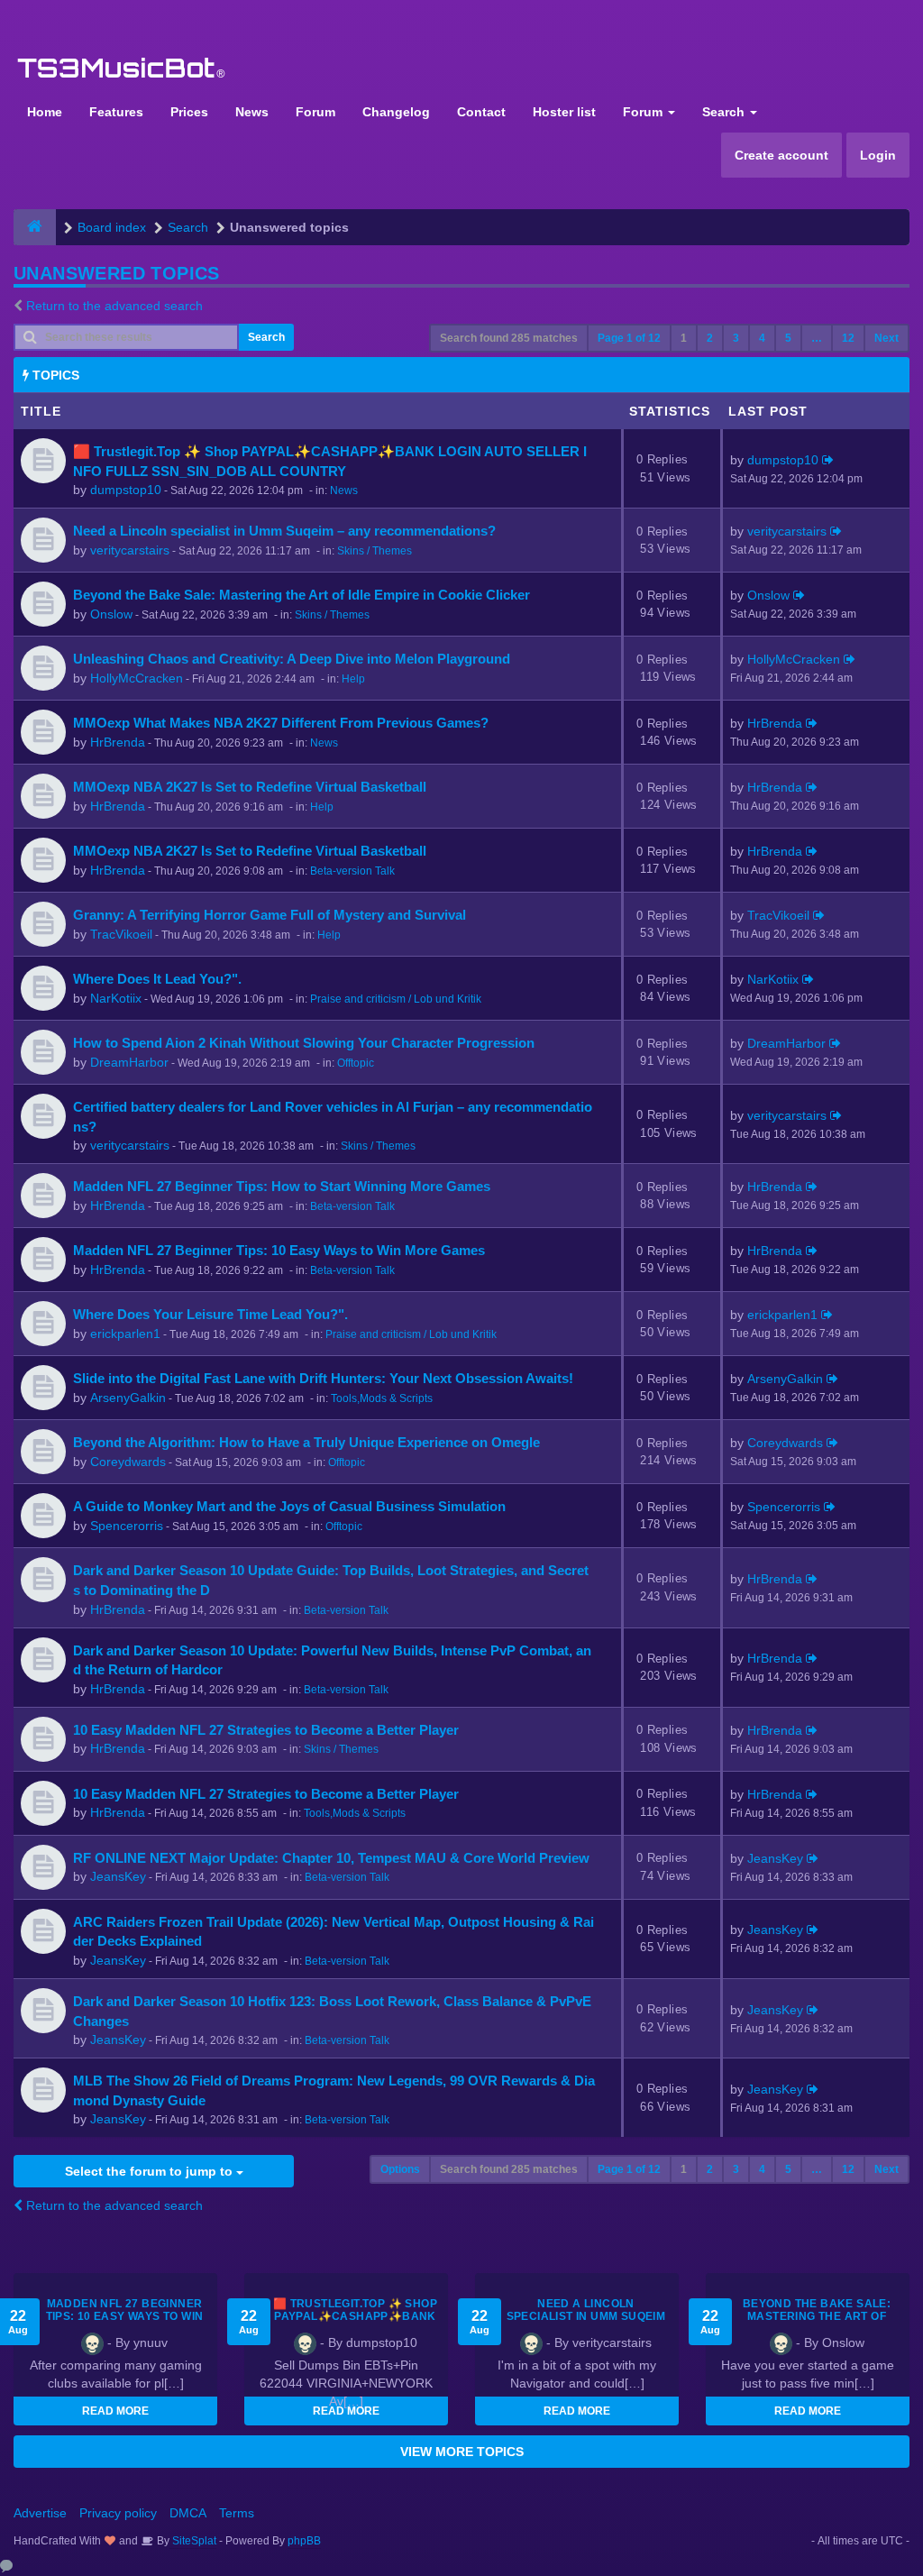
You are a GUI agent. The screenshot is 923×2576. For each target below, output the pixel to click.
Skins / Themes (375, 551)
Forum (315, 112)
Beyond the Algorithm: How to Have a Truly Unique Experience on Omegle (306, 1442)
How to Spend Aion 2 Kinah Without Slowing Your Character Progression (304, 1043)
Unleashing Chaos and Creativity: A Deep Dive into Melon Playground (292, 659)
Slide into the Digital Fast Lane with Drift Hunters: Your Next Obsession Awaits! (323, 1378)
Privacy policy (118, 2513)
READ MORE (115, 2411)
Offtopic (356, 1063)
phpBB (304, 2541)
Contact (481, 112)
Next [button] (886, 338)
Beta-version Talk (352, 871)
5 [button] (788, 338)
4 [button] (762, 338)
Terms (237, 2513)
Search (725, 112)
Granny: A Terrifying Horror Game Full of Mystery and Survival (270, 915)
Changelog (396, 112)
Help (353, 679)
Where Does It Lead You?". (157, 979)
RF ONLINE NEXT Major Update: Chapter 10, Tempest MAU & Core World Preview (331, 1858)
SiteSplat (193, 2541)
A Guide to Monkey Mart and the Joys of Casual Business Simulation (289, 1506)
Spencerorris (127, 1526)
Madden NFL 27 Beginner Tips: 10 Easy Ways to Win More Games (279, 1250)
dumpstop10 (126, 490)
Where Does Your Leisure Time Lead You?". (210, 1314)
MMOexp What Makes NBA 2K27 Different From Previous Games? (281, 723)
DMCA (188, 2513)
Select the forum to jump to (151, 2171)
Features (116, 112)
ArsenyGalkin (128, 1398)
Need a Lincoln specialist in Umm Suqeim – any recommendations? (284, 531)
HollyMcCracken (137, 678)
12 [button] (848, 338)
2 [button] (710, 338)
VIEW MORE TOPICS (462, 2452)
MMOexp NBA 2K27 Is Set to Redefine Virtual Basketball (250, 787)
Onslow (111, 614)
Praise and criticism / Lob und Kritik (396, 999)
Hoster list (564, 112)
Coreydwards (128, 1462)
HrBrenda (118, 742)
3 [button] (736, 338)
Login (878, 155)
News (252, 112)
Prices (189, 112)
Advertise (40, 2513)
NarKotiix (116, 998)
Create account (781, 155)
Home (45, 112)
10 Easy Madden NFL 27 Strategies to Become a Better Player (266, 1730)
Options (400, 2169)
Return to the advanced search (114, 306)
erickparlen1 (125, 1334)
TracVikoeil (121, 934)
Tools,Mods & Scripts (382, 1398)
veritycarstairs (130, 550)
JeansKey (118, 1876)
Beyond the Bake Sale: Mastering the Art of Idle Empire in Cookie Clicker (302, 595)
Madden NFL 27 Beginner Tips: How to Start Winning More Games (282, 1186)
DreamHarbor (129, 1062)
